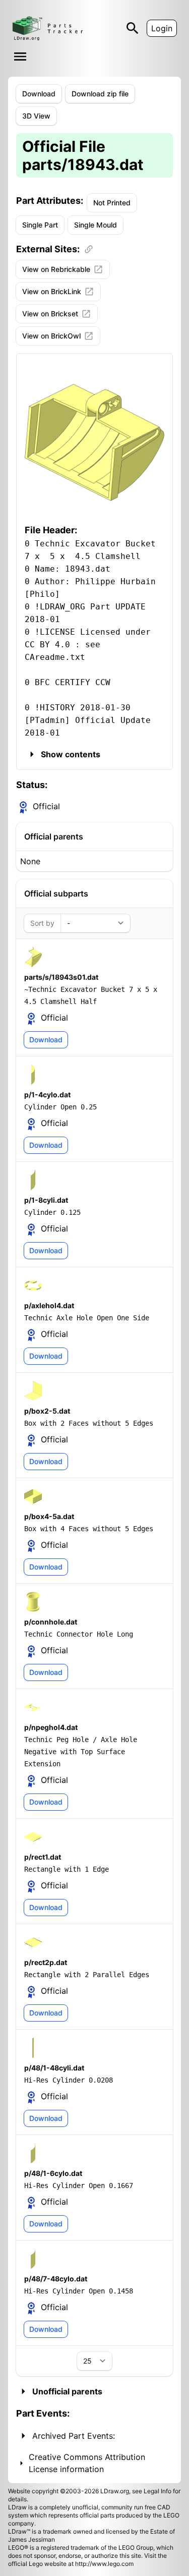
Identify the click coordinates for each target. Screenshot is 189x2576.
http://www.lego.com (104, 2564)
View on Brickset (50, 314)
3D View (36, 116)
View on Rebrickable (56, 269)
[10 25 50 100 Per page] (94, 2361)
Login (162, 28)
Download (39, 94)
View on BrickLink (52, 291)
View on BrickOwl (51, 336)
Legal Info (157, 2491)
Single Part (40, 225)
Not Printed (112, 203)
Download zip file (100, 94)
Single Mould (96, 225)
